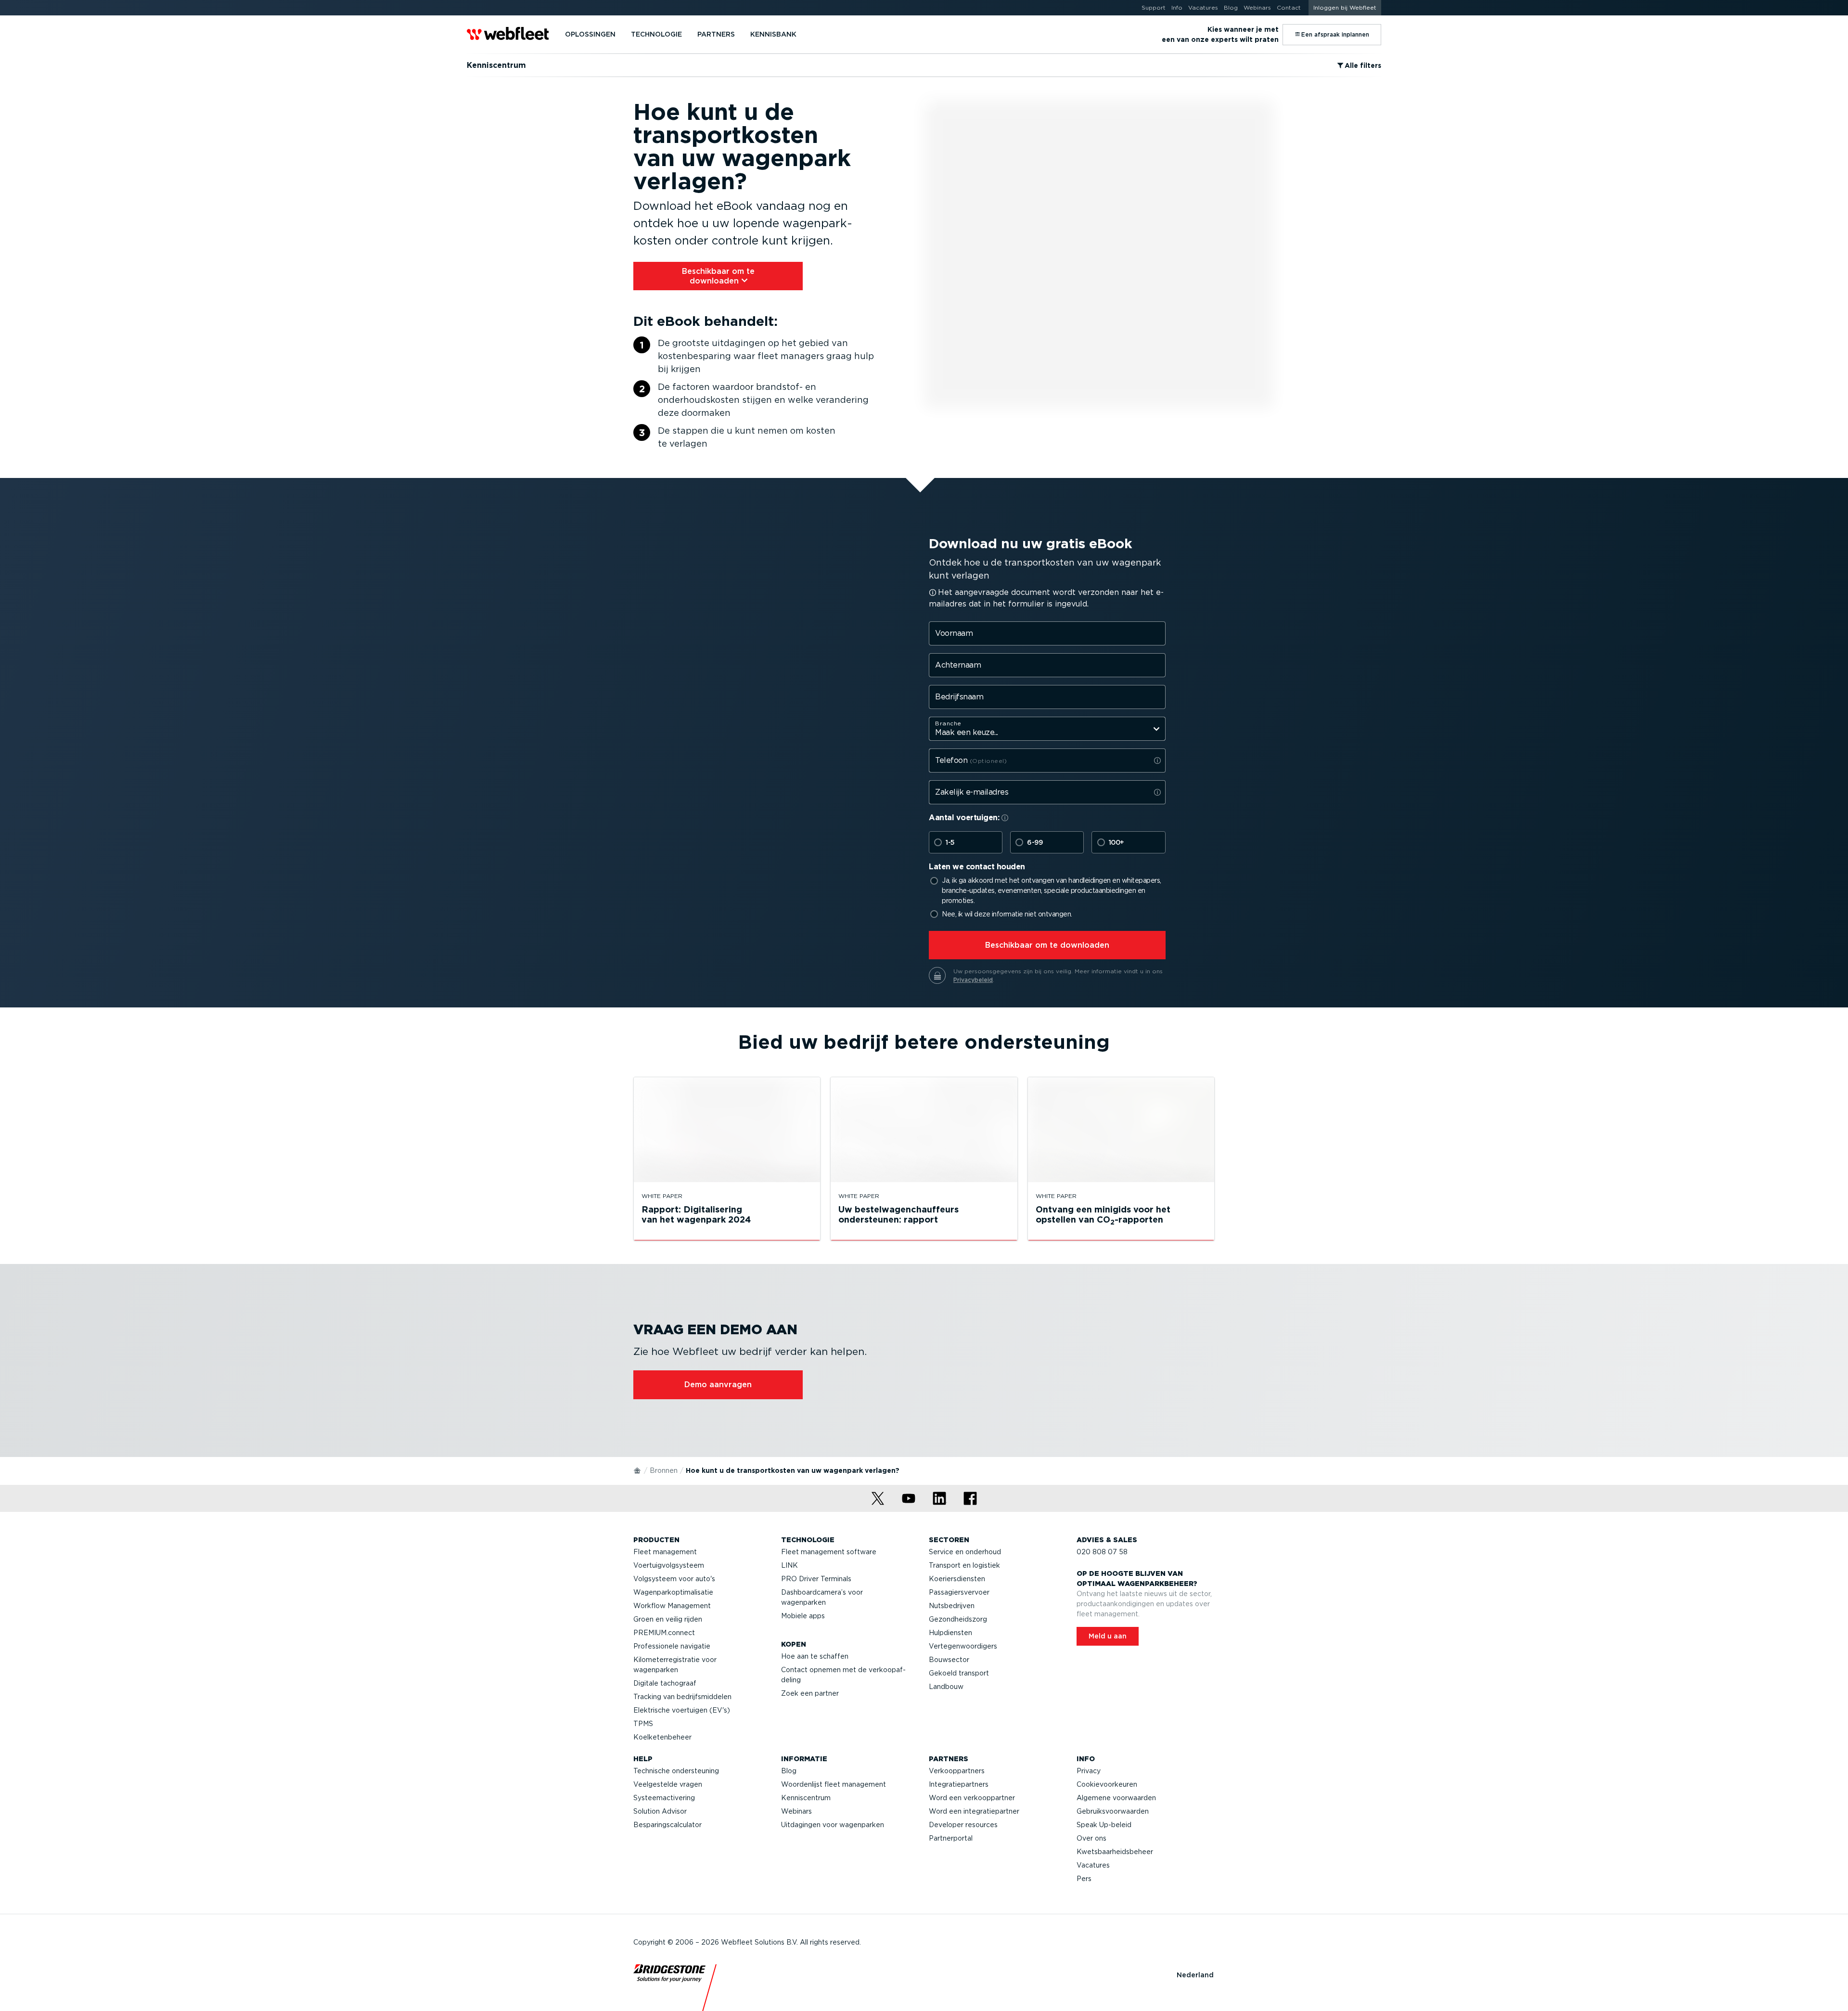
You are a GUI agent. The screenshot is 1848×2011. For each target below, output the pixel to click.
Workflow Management (672, 1606)
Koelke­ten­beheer (662, 1737)
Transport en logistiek (964, 1565)
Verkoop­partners (957, 1771)
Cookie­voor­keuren (1107, 1784)
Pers (1084, 1879)
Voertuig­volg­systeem (669, 1565)
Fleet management (665, 1552)
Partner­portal (951, 1838)
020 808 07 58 (1102, 1552)
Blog (789, 1771)
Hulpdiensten (950, 1633)
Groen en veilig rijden (668, 1619)
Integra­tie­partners (959, 1784)
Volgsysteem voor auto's (674, 1579)
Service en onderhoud (965, 1552)
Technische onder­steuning (676, 1771)
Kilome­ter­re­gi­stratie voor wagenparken (675, 1665)
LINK (789, 1565)
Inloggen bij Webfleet (1345, 7)
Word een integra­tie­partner (974, 1811)
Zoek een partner (810, 1693)
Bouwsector (949, 1660)
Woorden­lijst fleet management (834, 1784)
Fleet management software (829, 1552)
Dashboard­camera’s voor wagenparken (822, 1597)
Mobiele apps (803, 1616)
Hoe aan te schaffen (815, 1656)
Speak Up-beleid (1104, 1825)
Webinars (796, 1811)
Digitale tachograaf (665, 1683)
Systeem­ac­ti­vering (664, 1798)
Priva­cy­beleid (973, 980)
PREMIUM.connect (664, 1633)
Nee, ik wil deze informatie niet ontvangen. (1007, 914)
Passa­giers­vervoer (959, 1592)
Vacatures (1093, 1865)
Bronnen (664, 1470)
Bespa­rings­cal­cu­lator (667, 1825)
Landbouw (946, 1687)
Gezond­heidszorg (958, 1619)
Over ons (1091, 1838)
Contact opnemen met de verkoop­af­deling (843, 1675)
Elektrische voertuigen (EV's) (682, 1710)
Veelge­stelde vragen (668, 1784)
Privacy (1089, 1771)
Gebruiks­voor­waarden (1113, 1811)
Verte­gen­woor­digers (963, 1646)
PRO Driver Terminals (816, 1579)
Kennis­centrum (806, 1798)
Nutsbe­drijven (952, 1606)
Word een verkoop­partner (972, 1798)
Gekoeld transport (959, 1673)
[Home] (638, 1470)
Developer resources (963, 1825)
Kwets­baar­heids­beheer (1115, 1852)
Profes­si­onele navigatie (672, 1646)
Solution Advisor (660, 1811)
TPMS (643, 1724)
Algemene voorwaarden (1116, 1798)
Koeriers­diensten (957, 1579)
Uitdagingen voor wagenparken (833, 1825)
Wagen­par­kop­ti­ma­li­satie (673, 1592)
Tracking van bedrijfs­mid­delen (682, 1697)
